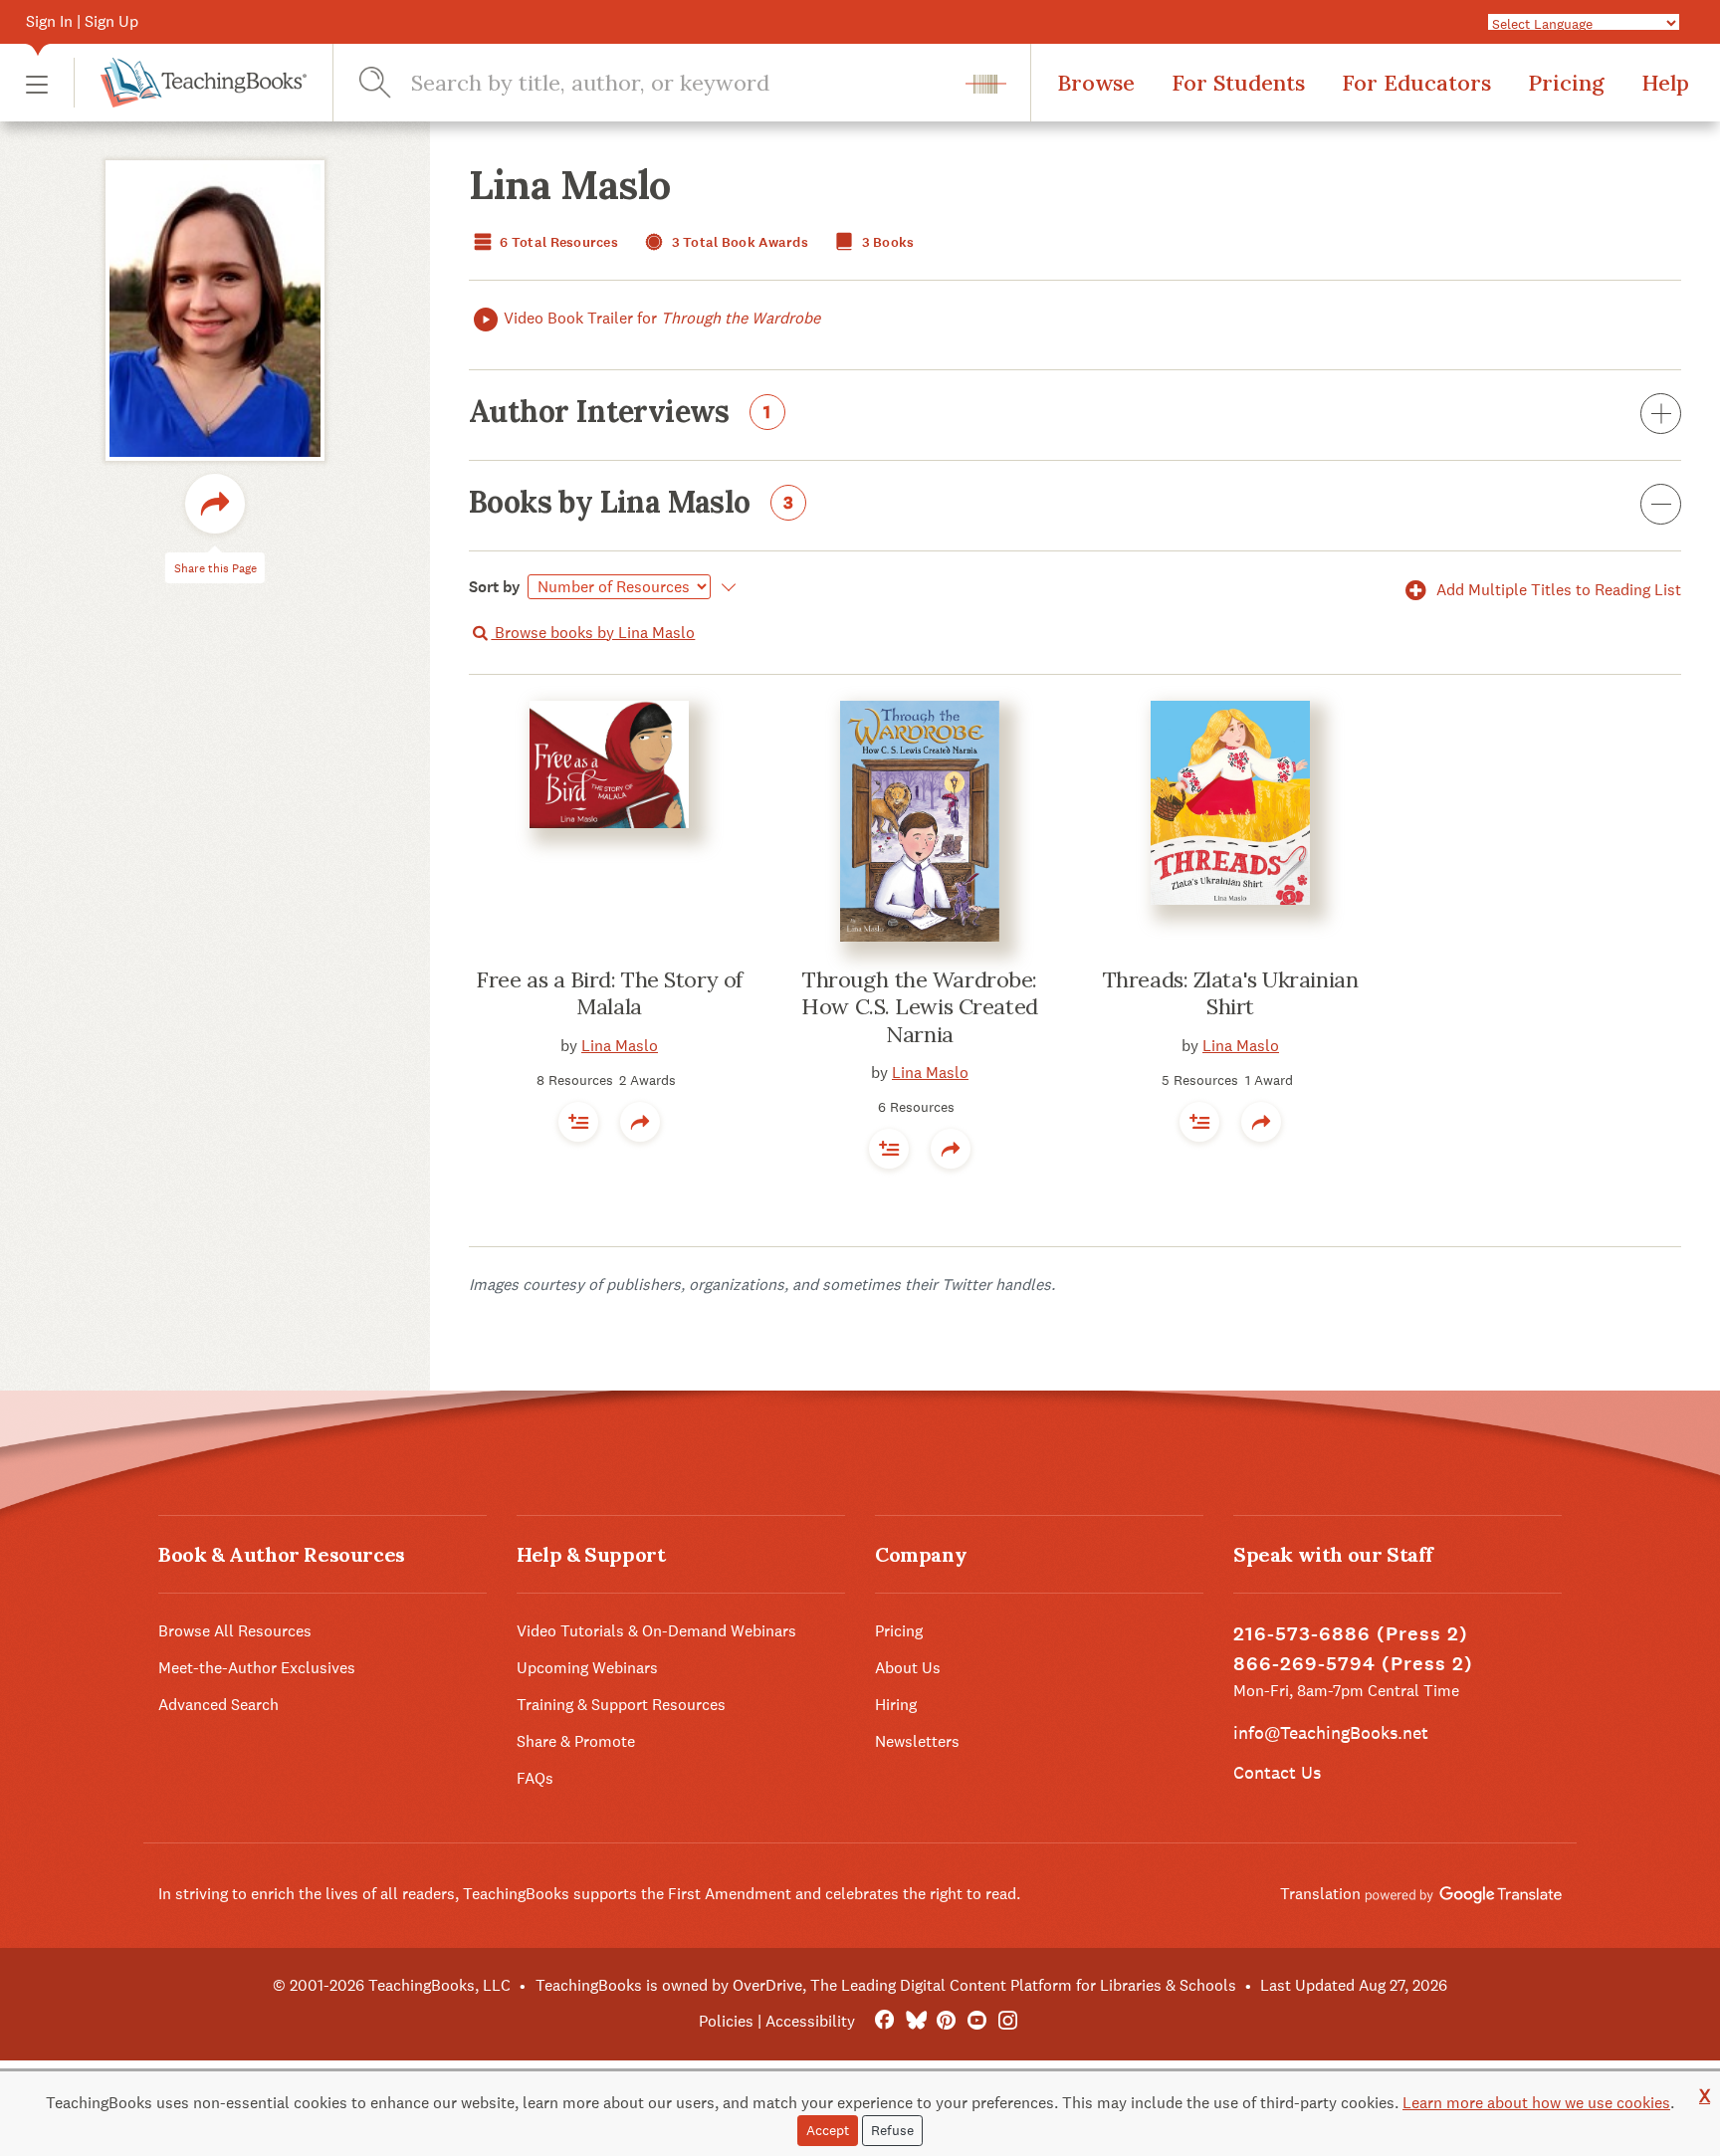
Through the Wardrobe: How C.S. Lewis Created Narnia (919, 1007)
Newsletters (917, 1741)
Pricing (1566, 83)
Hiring (896, 1705)
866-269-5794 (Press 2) (1353, 1664)
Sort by (495, 587)
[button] (37, 83)
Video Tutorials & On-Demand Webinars (656, 1631)
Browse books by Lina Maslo (593, 633)
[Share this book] (640, 1122)
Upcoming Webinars (587, 1668)
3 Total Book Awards (738, 242)
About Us (908, 1668)
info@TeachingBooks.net (1331, 1732)
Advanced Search (218, 1705)
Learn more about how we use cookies (1536, 2103)
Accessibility (810, 2021)
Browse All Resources (235, 1631)
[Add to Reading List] (578, 1122)
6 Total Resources (557, 242)
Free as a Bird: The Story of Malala (609, 993)
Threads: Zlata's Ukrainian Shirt (1231, 993)
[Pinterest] (946, 2021)
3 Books (886, 242)
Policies (726, 2021)
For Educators (1416, 83)
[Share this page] (215, 504)
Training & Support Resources (621, 1705)
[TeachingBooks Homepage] (190, 83)
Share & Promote (576, 1741)
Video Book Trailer (662, 318)
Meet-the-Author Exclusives (257, 1668)
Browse (1096, 83)
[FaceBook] (884, 2021)
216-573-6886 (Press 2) (1351, 1634)
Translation (1322, 1894)
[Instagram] (1008, 2021)
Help (1665, 83)
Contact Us (1277, 1772)
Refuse (892, 2130)
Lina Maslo (620, 1046)
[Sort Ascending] (725, 587)
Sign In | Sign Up (82, 21)
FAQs (535, 1778)
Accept (828, 2130)
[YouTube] (977, 2021)
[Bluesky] (915, 2021)
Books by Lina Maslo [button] (631, 504)
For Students (1238, 83)
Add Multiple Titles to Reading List (1557, 590)
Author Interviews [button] (620, 413)
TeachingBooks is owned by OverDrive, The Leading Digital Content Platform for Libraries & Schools (886, 1985)
